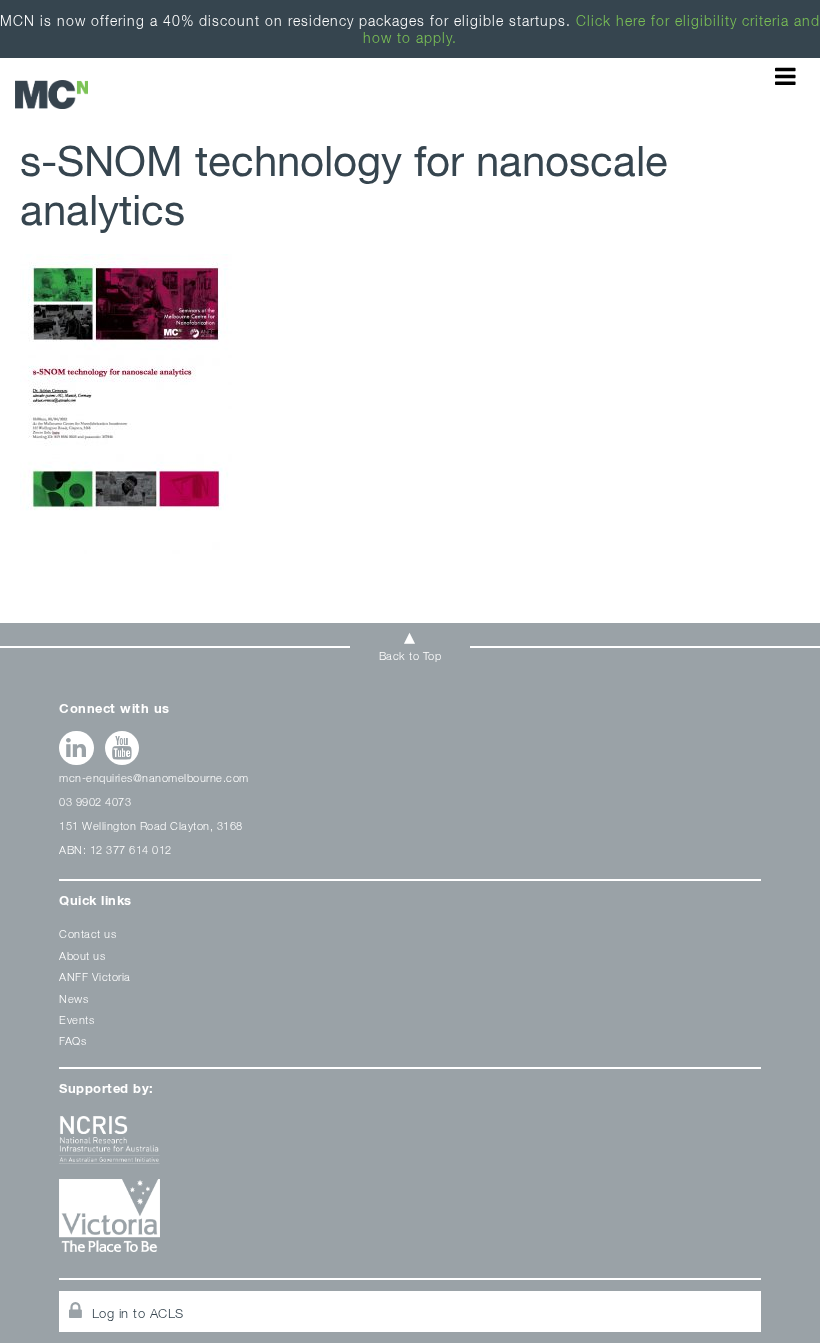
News (73, 998)
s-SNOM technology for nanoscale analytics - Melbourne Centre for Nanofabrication (51, 94)
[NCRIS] (410, 1147)
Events (76, 1019)
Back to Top (410, 655)
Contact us (87, 933)
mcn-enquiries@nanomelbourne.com (154, 777)
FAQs (72, 1040)
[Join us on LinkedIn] (76, 748)
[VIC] (410, 1222)
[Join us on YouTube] (122, 748)
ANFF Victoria (95, 976)
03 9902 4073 (95, 801)
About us (82, 955)
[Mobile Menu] (785, 76)
